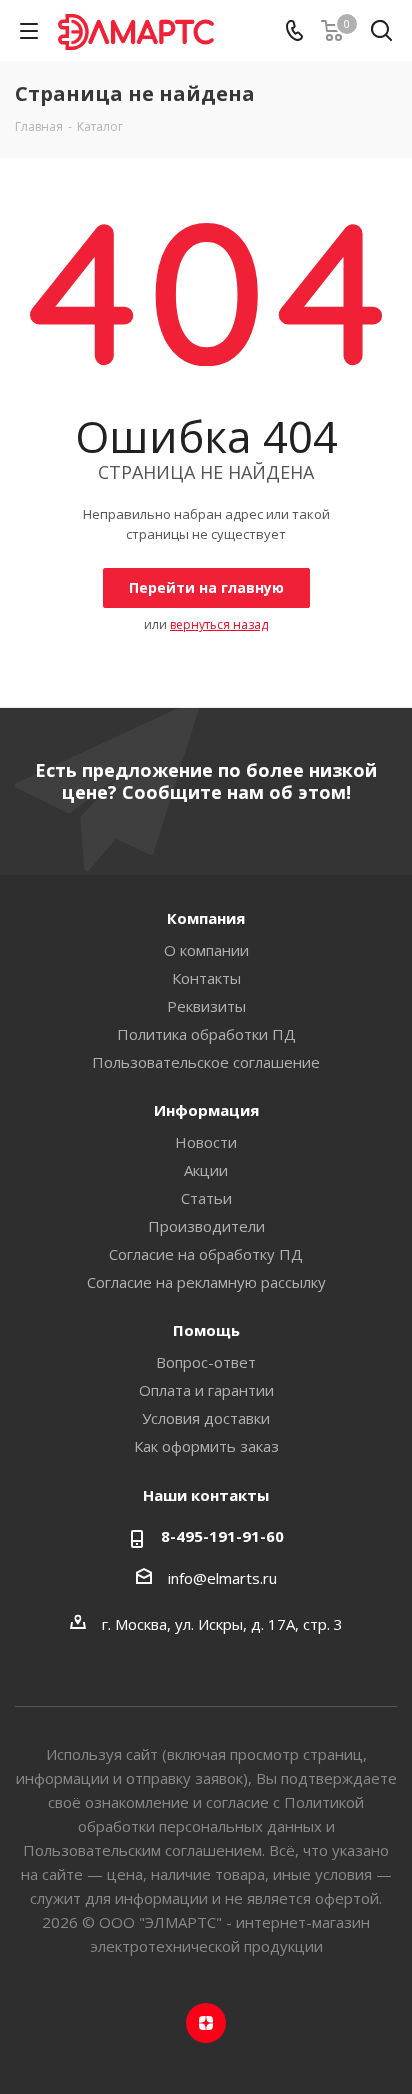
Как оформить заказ (206, 1446)
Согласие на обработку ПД (206, 1254)
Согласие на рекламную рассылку (206, 1282)
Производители (206, 1226)
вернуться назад (219, 624)
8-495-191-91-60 (222, 1536)
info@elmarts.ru (222, 1578)
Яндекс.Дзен (206, 2023)
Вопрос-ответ (206, 1362)
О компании (206, 950)
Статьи (206, 1198)
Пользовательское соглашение (206, 1062)
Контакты (206, 978)
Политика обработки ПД (206, 1034)
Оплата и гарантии (206, 1390)
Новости (206, 1142)
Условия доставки (206, 1418)
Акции (206, 1170)
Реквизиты (206, 1006)
